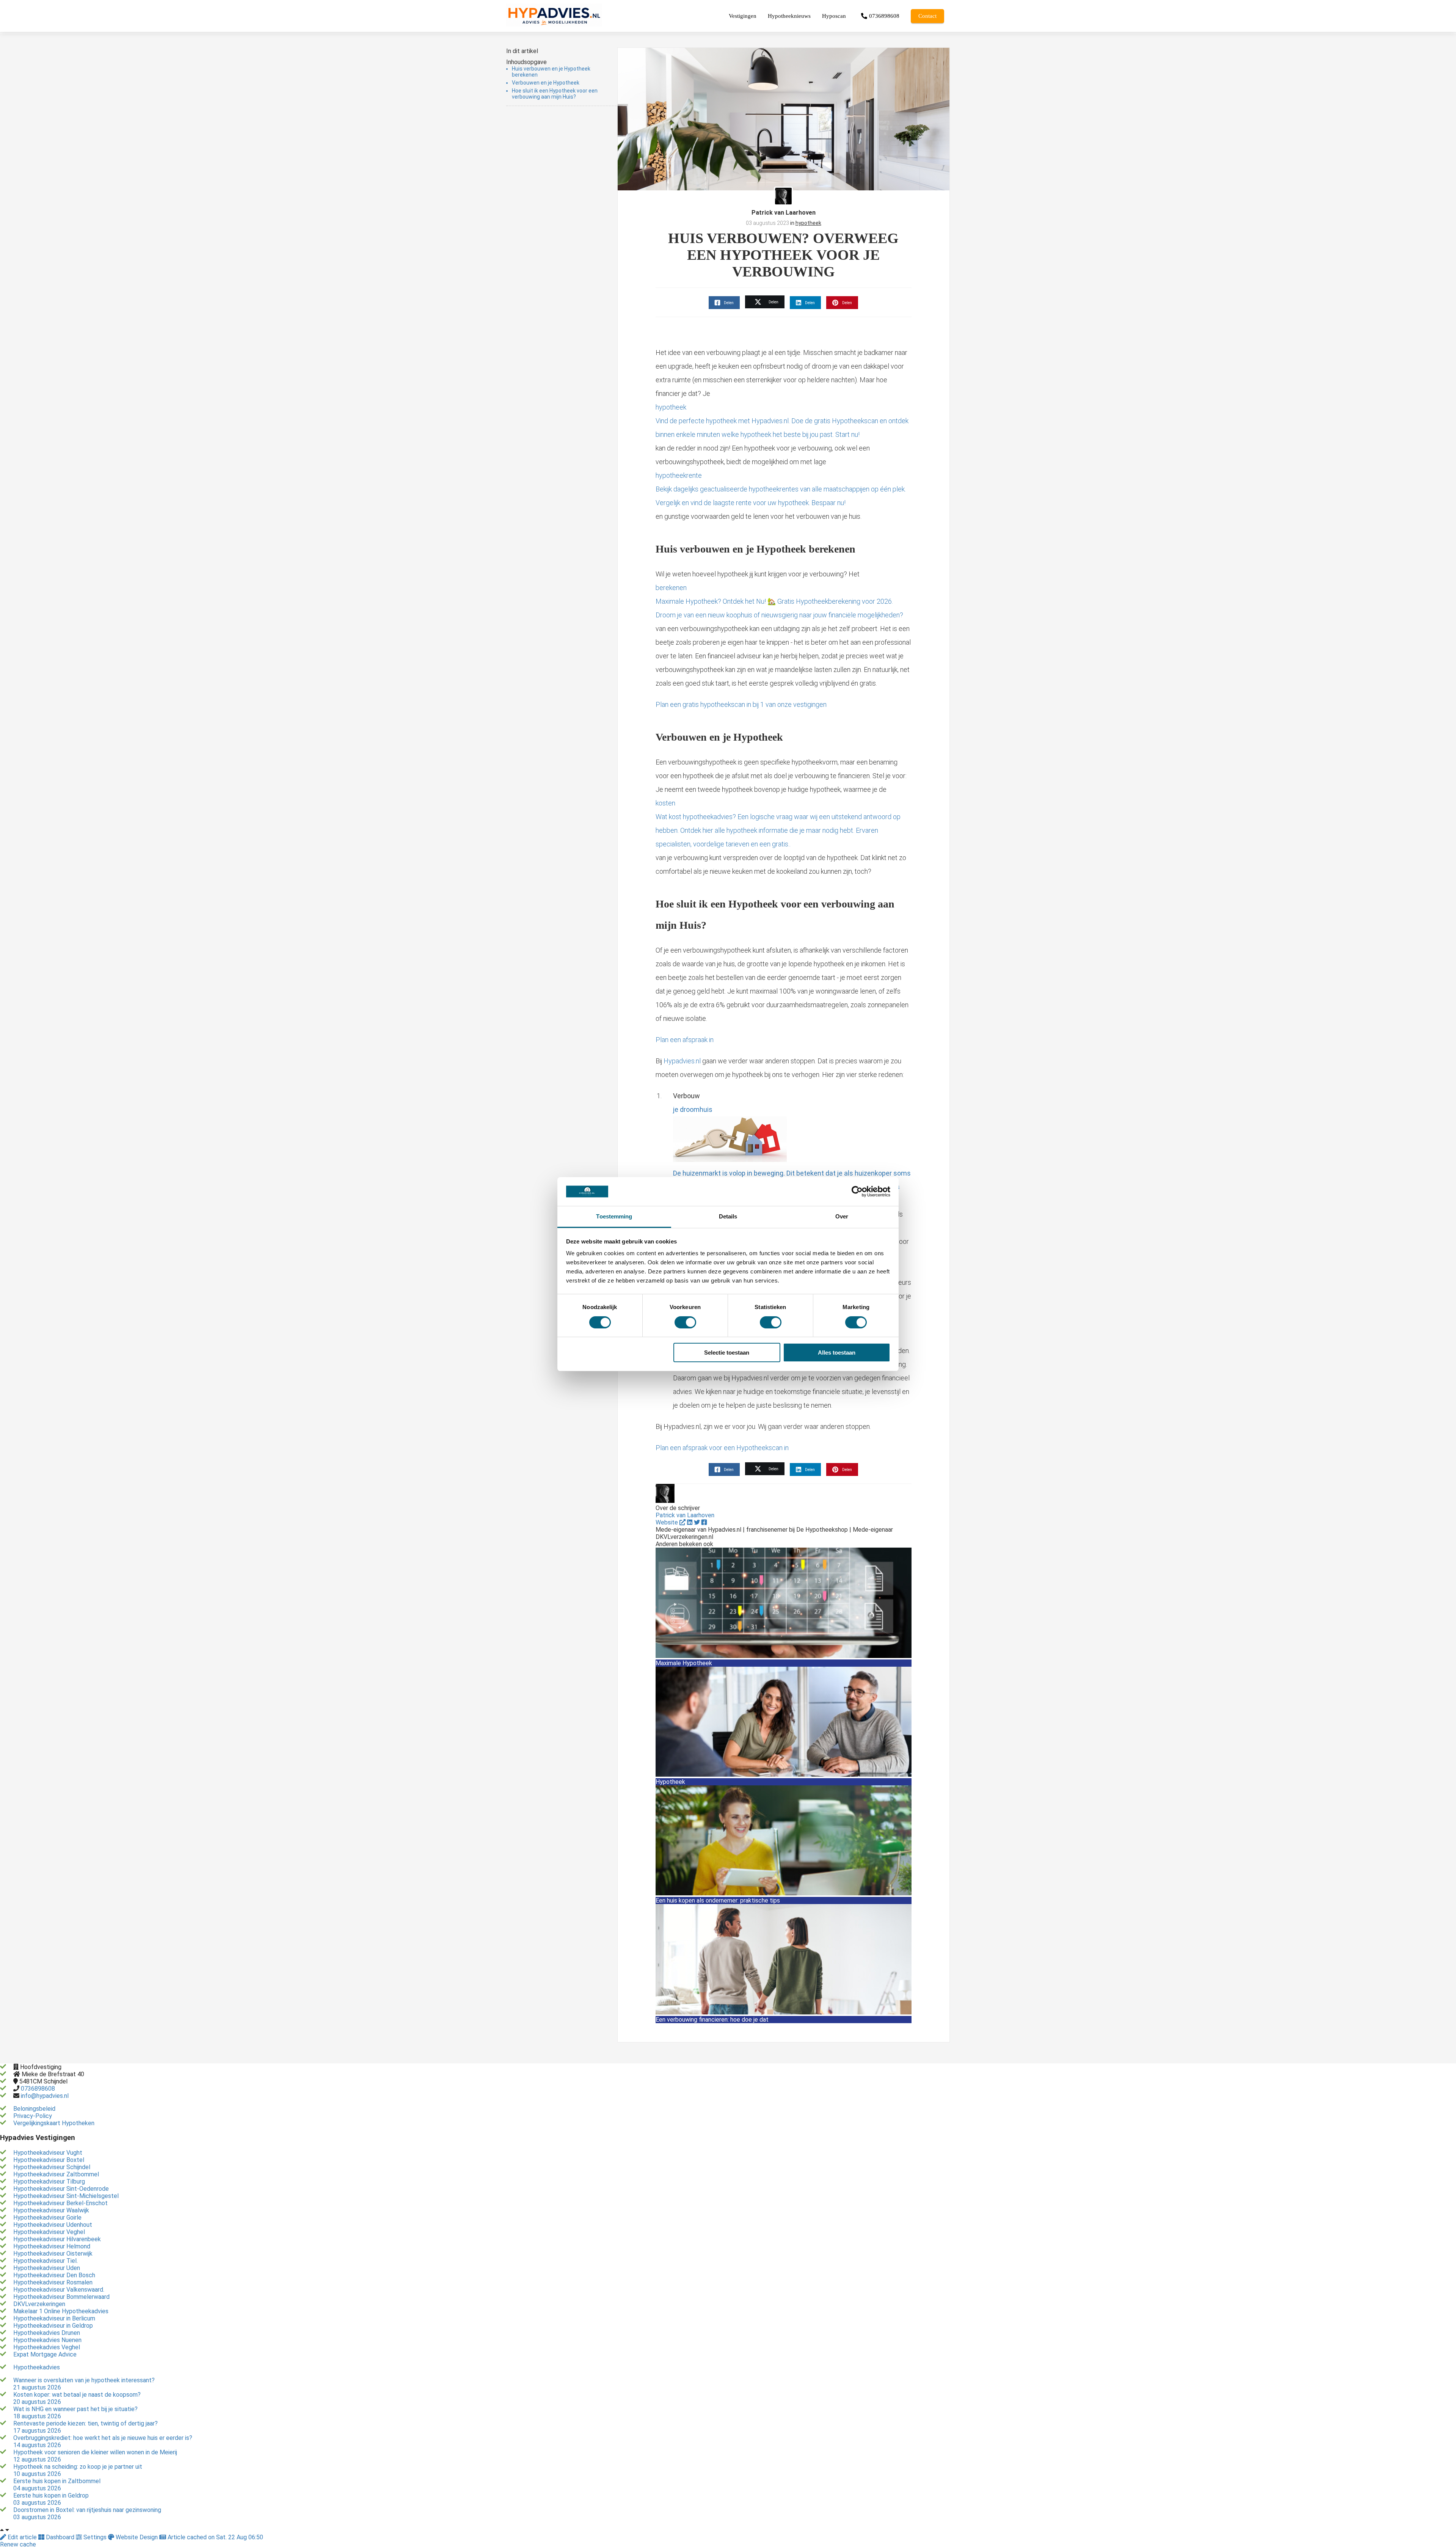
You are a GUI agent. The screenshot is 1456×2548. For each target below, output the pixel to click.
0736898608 (38, 2089)
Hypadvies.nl (682, 1061)
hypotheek (808, 223)
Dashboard (60, 2537)
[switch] (685, 1322)
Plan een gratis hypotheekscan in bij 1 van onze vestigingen (741, 704)
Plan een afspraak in (685, 1040)
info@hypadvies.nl (45, 2096)
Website (668, 1522)
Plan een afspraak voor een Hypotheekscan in (722, 1448)
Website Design (137, 2537)
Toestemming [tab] (614, 1216)
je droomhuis (792, 1155)
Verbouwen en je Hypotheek (546, 83)
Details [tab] (728, 1216)
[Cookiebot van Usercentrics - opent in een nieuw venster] (857, 1192)
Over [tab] (842, 1216)
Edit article (22, 2537)
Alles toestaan (837, 1352)
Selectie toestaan (727, 1352)
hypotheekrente (781, 489)
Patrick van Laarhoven (784, 213)
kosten (778, 823)
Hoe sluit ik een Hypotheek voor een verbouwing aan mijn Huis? (555, 94)
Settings (95, 2537)
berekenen (779, 601)
